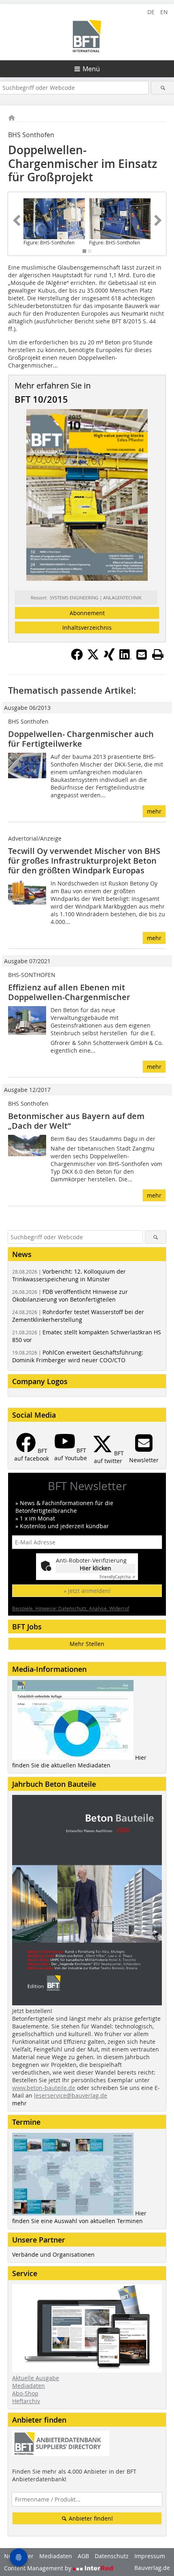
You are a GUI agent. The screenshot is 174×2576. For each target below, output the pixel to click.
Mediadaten (29, 2386)
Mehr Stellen (87, 1644)
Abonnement (87, 613)
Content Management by (38, 2568)
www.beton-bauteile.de (44, 2088)
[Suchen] (163, 88)
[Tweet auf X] (93, 658)
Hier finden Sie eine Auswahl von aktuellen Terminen (79, 2217)
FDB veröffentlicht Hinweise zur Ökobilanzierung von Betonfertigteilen (70, 1295)
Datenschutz (112, 2556)
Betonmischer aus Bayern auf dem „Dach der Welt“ (76, 1121)
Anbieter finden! (90, 2518)
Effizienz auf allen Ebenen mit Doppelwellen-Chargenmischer (69, 992)
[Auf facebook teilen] (77, 658)
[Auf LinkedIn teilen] (125, 658)
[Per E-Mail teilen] (142, 654)
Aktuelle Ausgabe (36, 2378)
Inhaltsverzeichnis (87, 628)
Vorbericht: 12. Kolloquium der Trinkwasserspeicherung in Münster (69, 1275)
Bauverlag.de (152, 2568)
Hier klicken (95, 1568)
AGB (83, 2556)
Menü (91, 69)
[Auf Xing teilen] (109, 658)
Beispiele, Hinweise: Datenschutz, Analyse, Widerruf (71, 1608)
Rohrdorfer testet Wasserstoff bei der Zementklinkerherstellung (78, 1316)
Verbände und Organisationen (53, 2254)
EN (164, 12)
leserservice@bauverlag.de (71, 2095)
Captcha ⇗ (117, 1577)
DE (151, 12)
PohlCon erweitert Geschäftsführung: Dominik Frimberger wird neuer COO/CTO (78, 1356)
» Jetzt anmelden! (87, 1591)
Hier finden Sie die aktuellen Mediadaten (79, 1761)
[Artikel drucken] (158, 654)
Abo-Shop (25, 2393)
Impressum (150, 2556)
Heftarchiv (26, 2401)
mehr (154, 811)
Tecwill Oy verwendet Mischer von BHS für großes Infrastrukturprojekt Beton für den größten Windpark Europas (84, 861)
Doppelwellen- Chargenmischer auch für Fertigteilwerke (81, 739)
